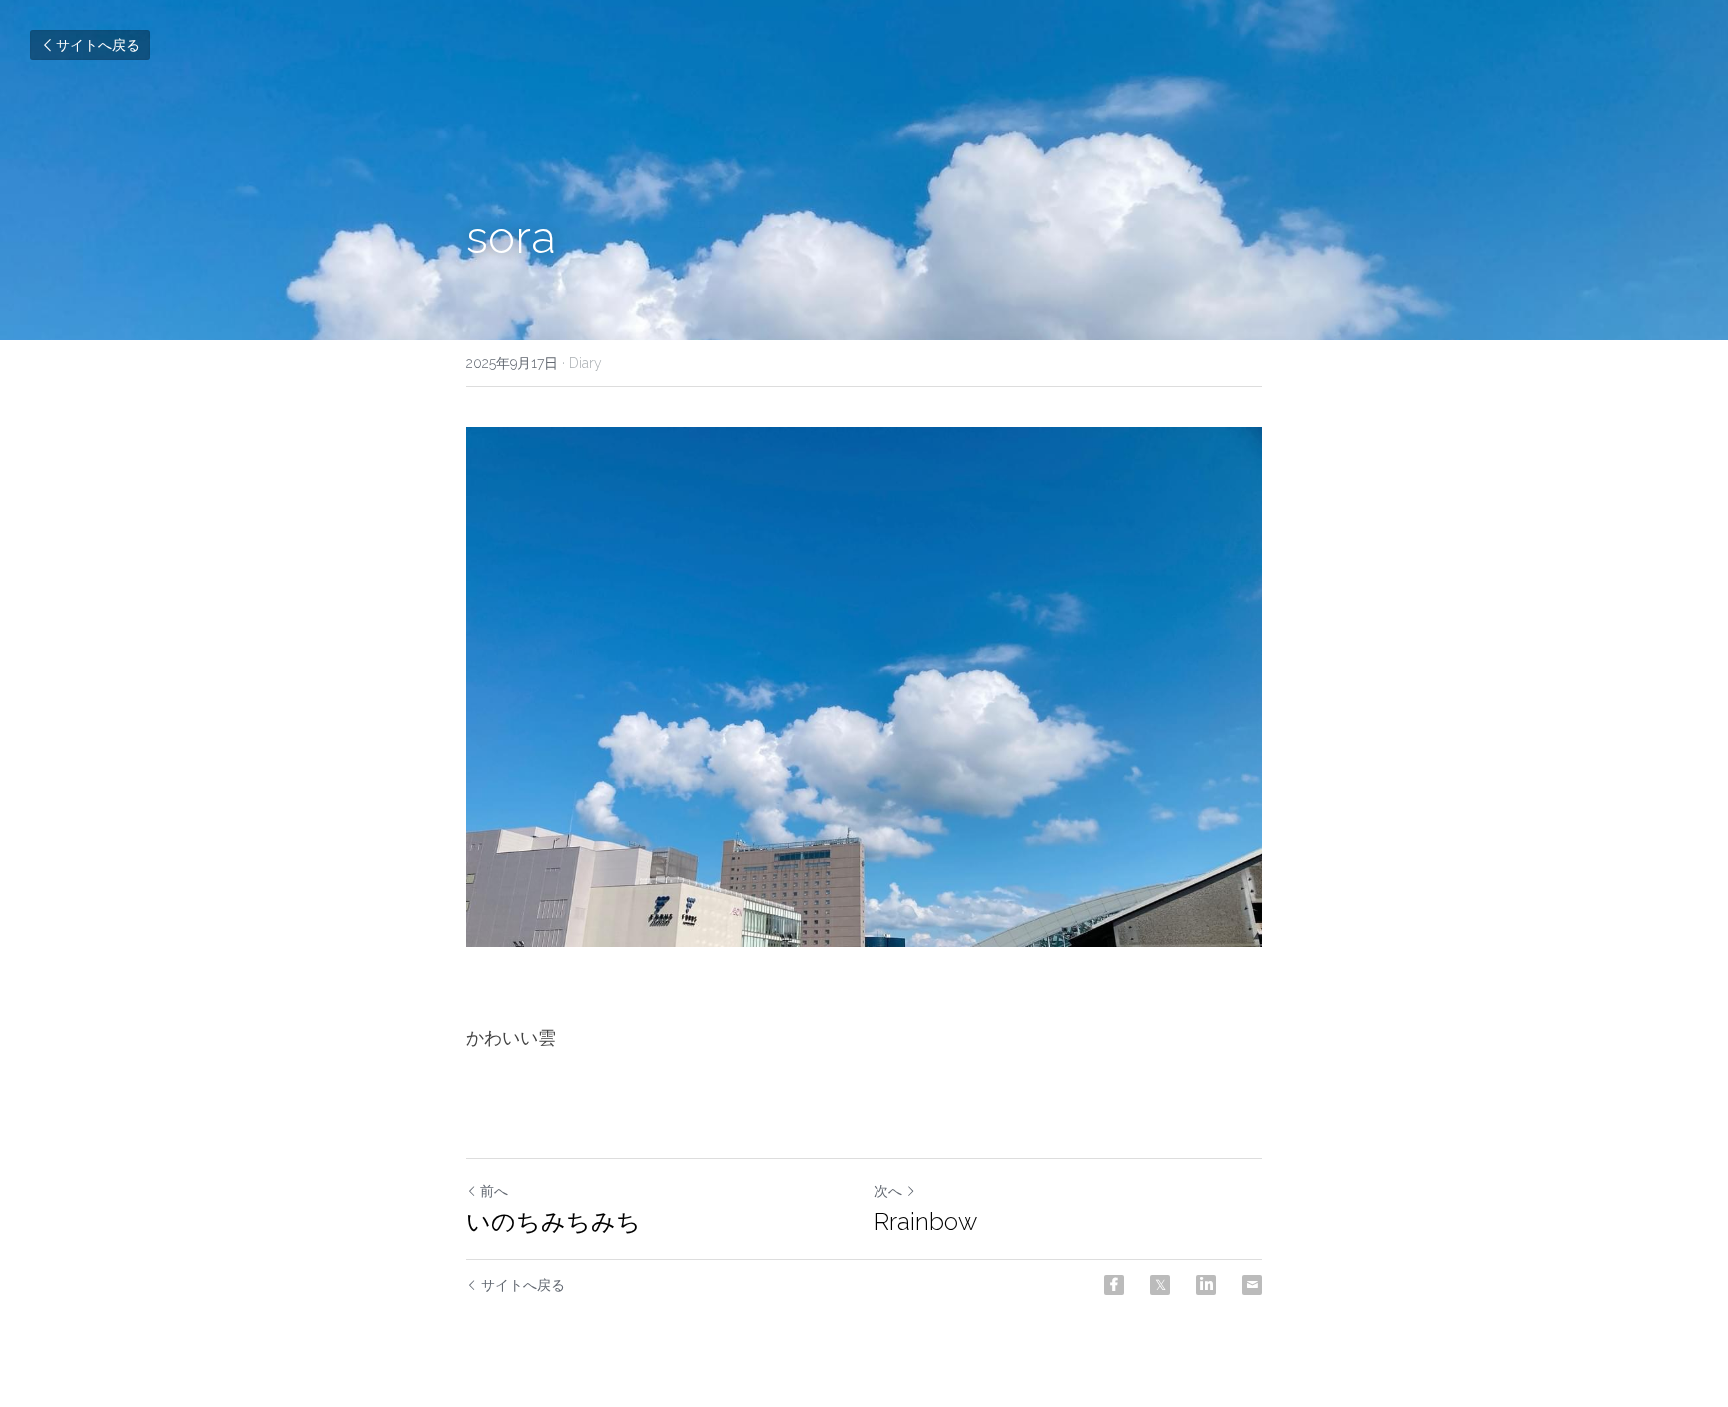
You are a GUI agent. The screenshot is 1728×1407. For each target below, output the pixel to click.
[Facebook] (1114, 1285)
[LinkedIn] (1206, 1285)
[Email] (1252, 1285)
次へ (888, 1191)
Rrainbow (925, 1221)
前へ (494, 1191)
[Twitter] (1160, 1285)
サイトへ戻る (98, 45)
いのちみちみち (553, 1221)
